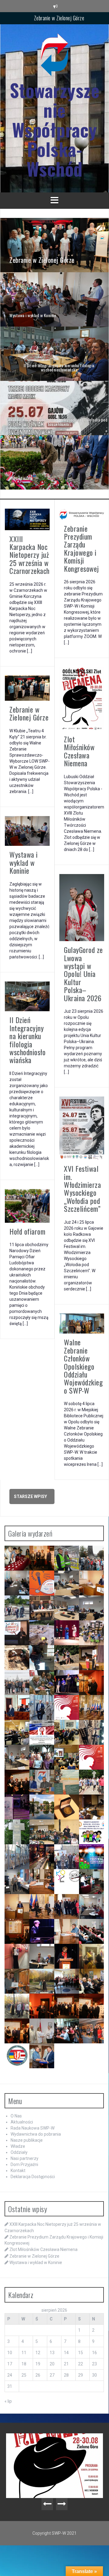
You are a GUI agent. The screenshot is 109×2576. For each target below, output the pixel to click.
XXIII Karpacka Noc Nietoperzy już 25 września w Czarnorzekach (30, 555)
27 (52, 2375)
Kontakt (18, 2171)
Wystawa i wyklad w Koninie (59, 21)
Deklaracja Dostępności (33, 2177)
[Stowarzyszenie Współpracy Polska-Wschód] (54, 56)
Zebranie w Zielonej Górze (29, 713)
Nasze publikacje (27, 2140)
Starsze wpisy (30, 1496)
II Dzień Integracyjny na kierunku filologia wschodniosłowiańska (27, 1040)
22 (81, 2364)
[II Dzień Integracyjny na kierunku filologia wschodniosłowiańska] (54, 353)
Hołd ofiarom (27, 1231)
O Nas (16, 2116)
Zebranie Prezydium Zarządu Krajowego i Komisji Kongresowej (81, 548)
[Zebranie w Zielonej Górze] (54, 245)
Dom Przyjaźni (24, 2164)
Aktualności (22, 2122)
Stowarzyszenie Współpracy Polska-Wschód (55, 129)
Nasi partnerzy (25, 2158)
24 (10, 2375)
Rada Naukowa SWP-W (33, 2128)
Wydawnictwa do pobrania (36, 2134)
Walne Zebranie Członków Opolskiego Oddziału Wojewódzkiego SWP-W (83, 1366)
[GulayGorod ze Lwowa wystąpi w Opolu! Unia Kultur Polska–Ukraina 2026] (82, 907)
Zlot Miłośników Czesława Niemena (79, 751)
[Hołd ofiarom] (54, 462)
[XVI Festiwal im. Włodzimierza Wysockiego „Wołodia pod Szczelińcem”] (54, 408)
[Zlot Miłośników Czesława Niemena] (82, 698)
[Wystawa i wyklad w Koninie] (54, 299)
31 (10, 2386)
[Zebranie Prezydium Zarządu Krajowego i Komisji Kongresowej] (82, 514)
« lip (8, 2401)
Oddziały (19, 2152)
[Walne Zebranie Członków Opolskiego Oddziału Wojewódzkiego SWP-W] (82, 1323)
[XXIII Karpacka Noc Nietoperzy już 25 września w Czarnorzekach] (27, 519)
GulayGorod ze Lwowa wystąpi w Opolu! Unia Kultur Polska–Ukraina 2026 (83, 974)
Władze (18, 2146)
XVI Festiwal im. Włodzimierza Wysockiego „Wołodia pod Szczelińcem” (82, 1188)
